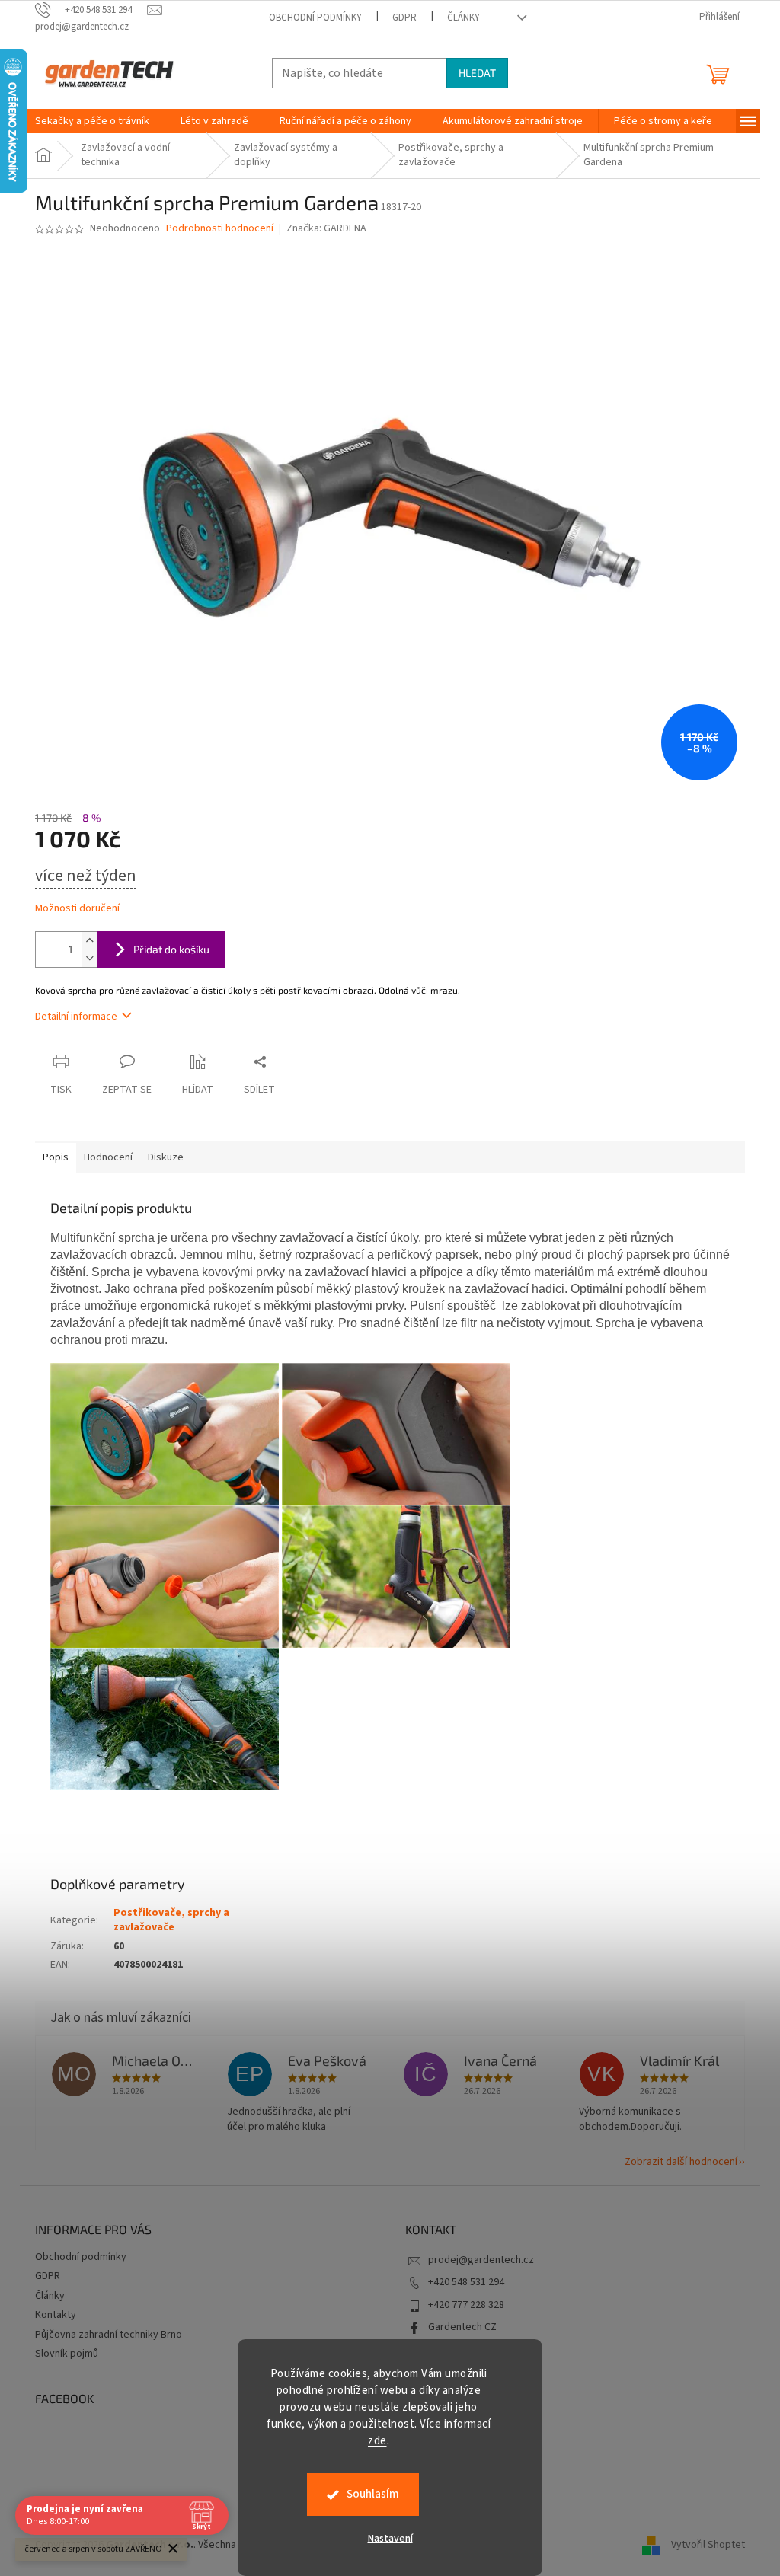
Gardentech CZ (462, 2327)
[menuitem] (92, 121)
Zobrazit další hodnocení (681, 2162)
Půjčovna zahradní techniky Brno (109, 2335)
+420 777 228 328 (466, 2305)
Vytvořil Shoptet (708, 2545)
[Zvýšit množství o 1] (89, 941)
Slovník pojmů (67, 2354)
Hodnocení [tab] (108, 1157)
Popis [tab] (56, 1157)
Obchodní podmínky (315, 18)
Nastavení (390, 2539)
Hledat (477, 73)
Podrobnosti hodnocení (220, 229)
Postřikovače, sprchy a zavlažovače (171, 1920)
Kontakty (56, 2315)
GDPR (404, 18)
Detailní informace (76, 1017)
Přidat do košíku (171, 949)
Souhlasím (373, 2494)
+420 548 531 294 (466, 2282)
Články (464, 18)
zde (377, 2441)
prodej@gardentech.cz (481, 2260)
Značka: (326, 228)
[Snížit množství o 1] (89, 958)
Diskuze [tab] (166, 1157)
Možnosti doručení (77, 909)
